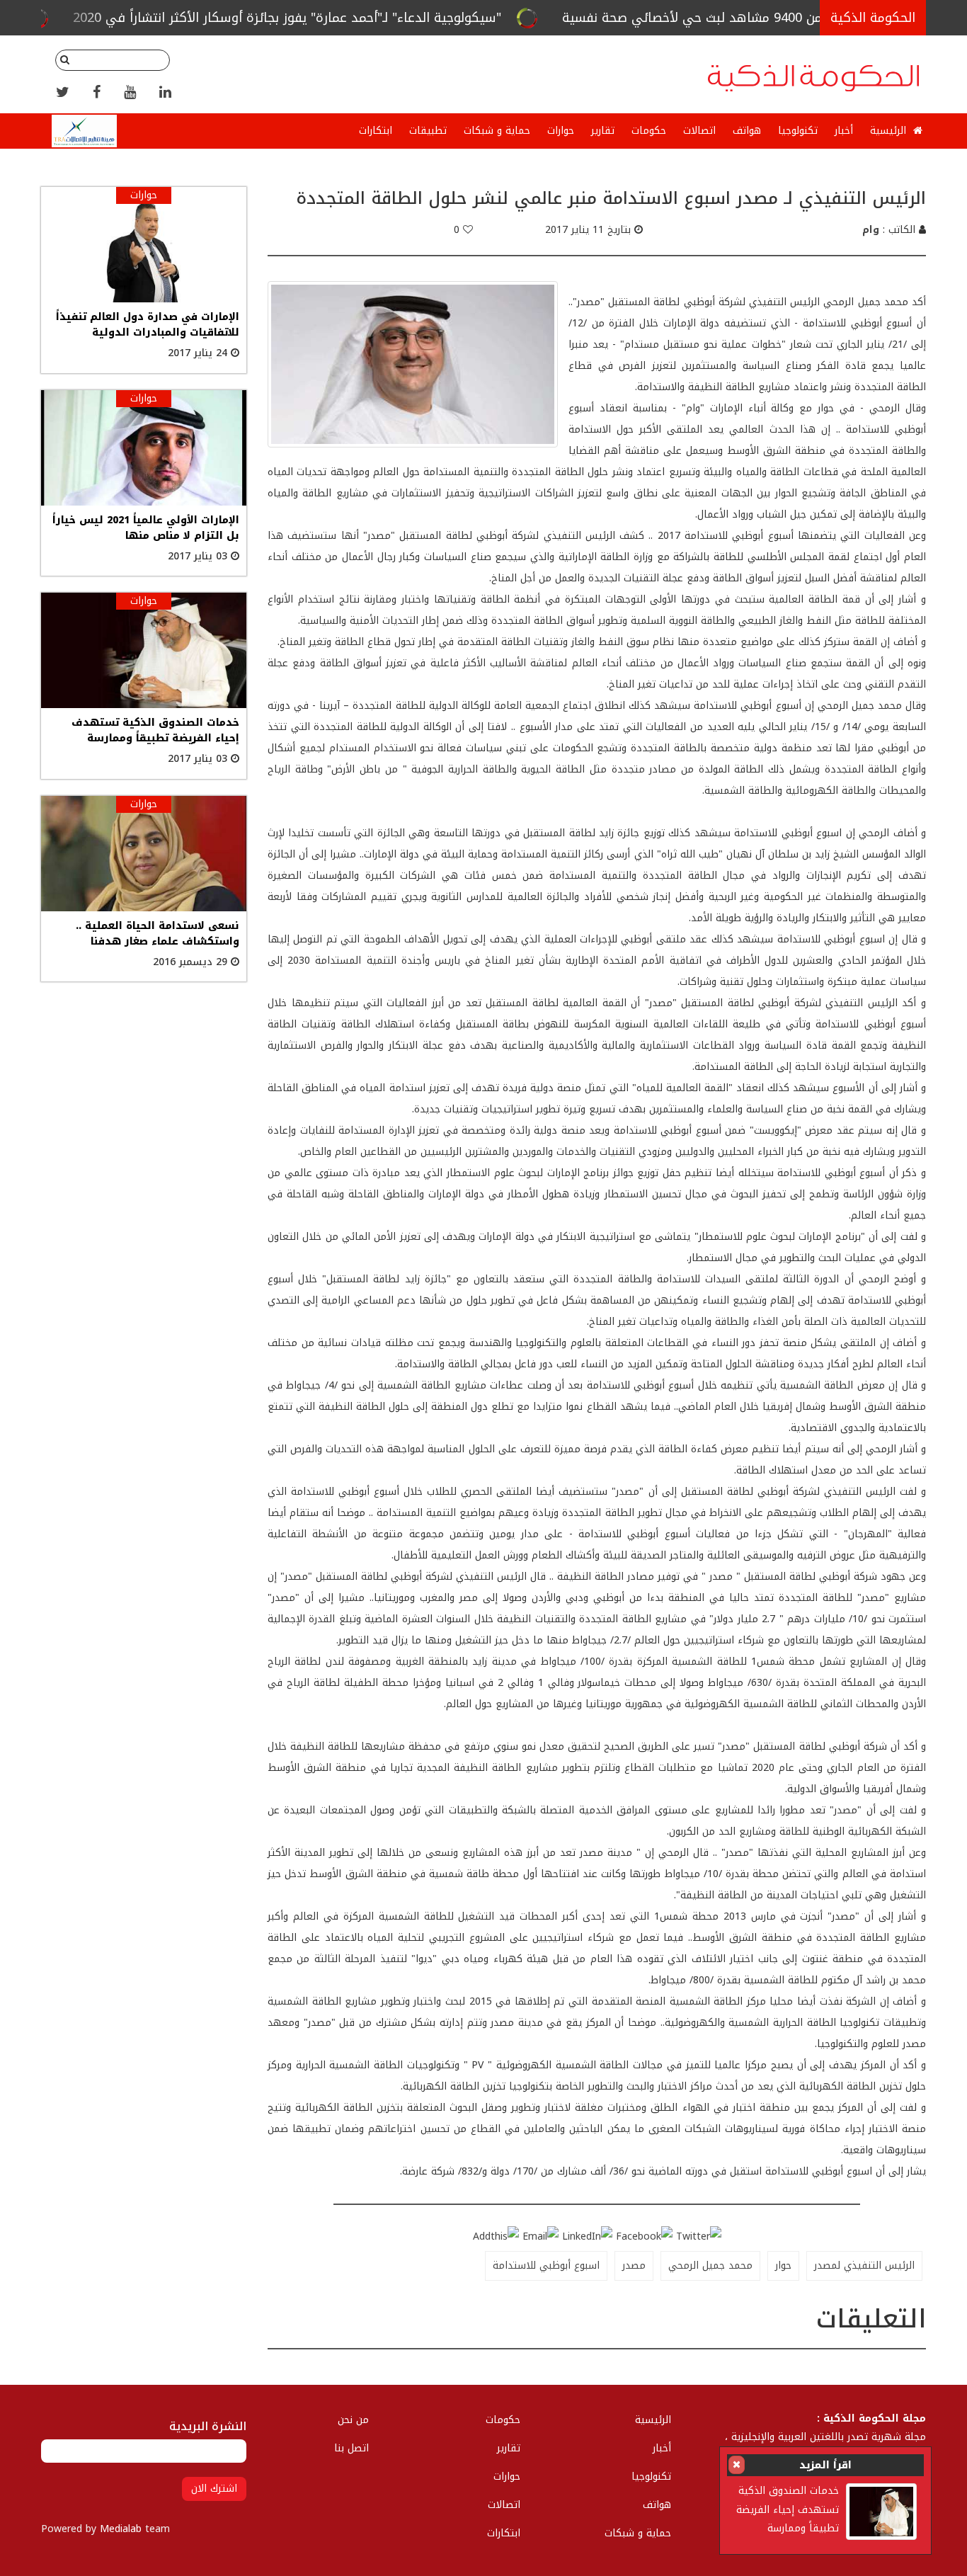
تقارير (603, 131)
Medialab (121, 2529)
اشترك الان (214, 2489)
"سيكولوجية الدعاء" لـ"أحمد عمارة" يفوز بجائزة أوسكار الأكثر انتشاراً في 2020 (397, 18)
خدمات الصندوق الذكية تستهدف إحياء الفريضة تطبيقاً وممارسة (788, 2509)
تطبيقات (428, 131)
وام (871, 230)
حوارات (561, 131)
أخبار (844, 131)
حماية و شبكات (497, 131)
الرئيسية (890, 131)
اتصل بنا (351, 2448)
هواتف (747, 131)
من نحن (353, 2420)
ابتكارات (376, 131)
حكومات (649, 131)
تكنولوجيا (798, 131)
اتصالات (699, 131)
